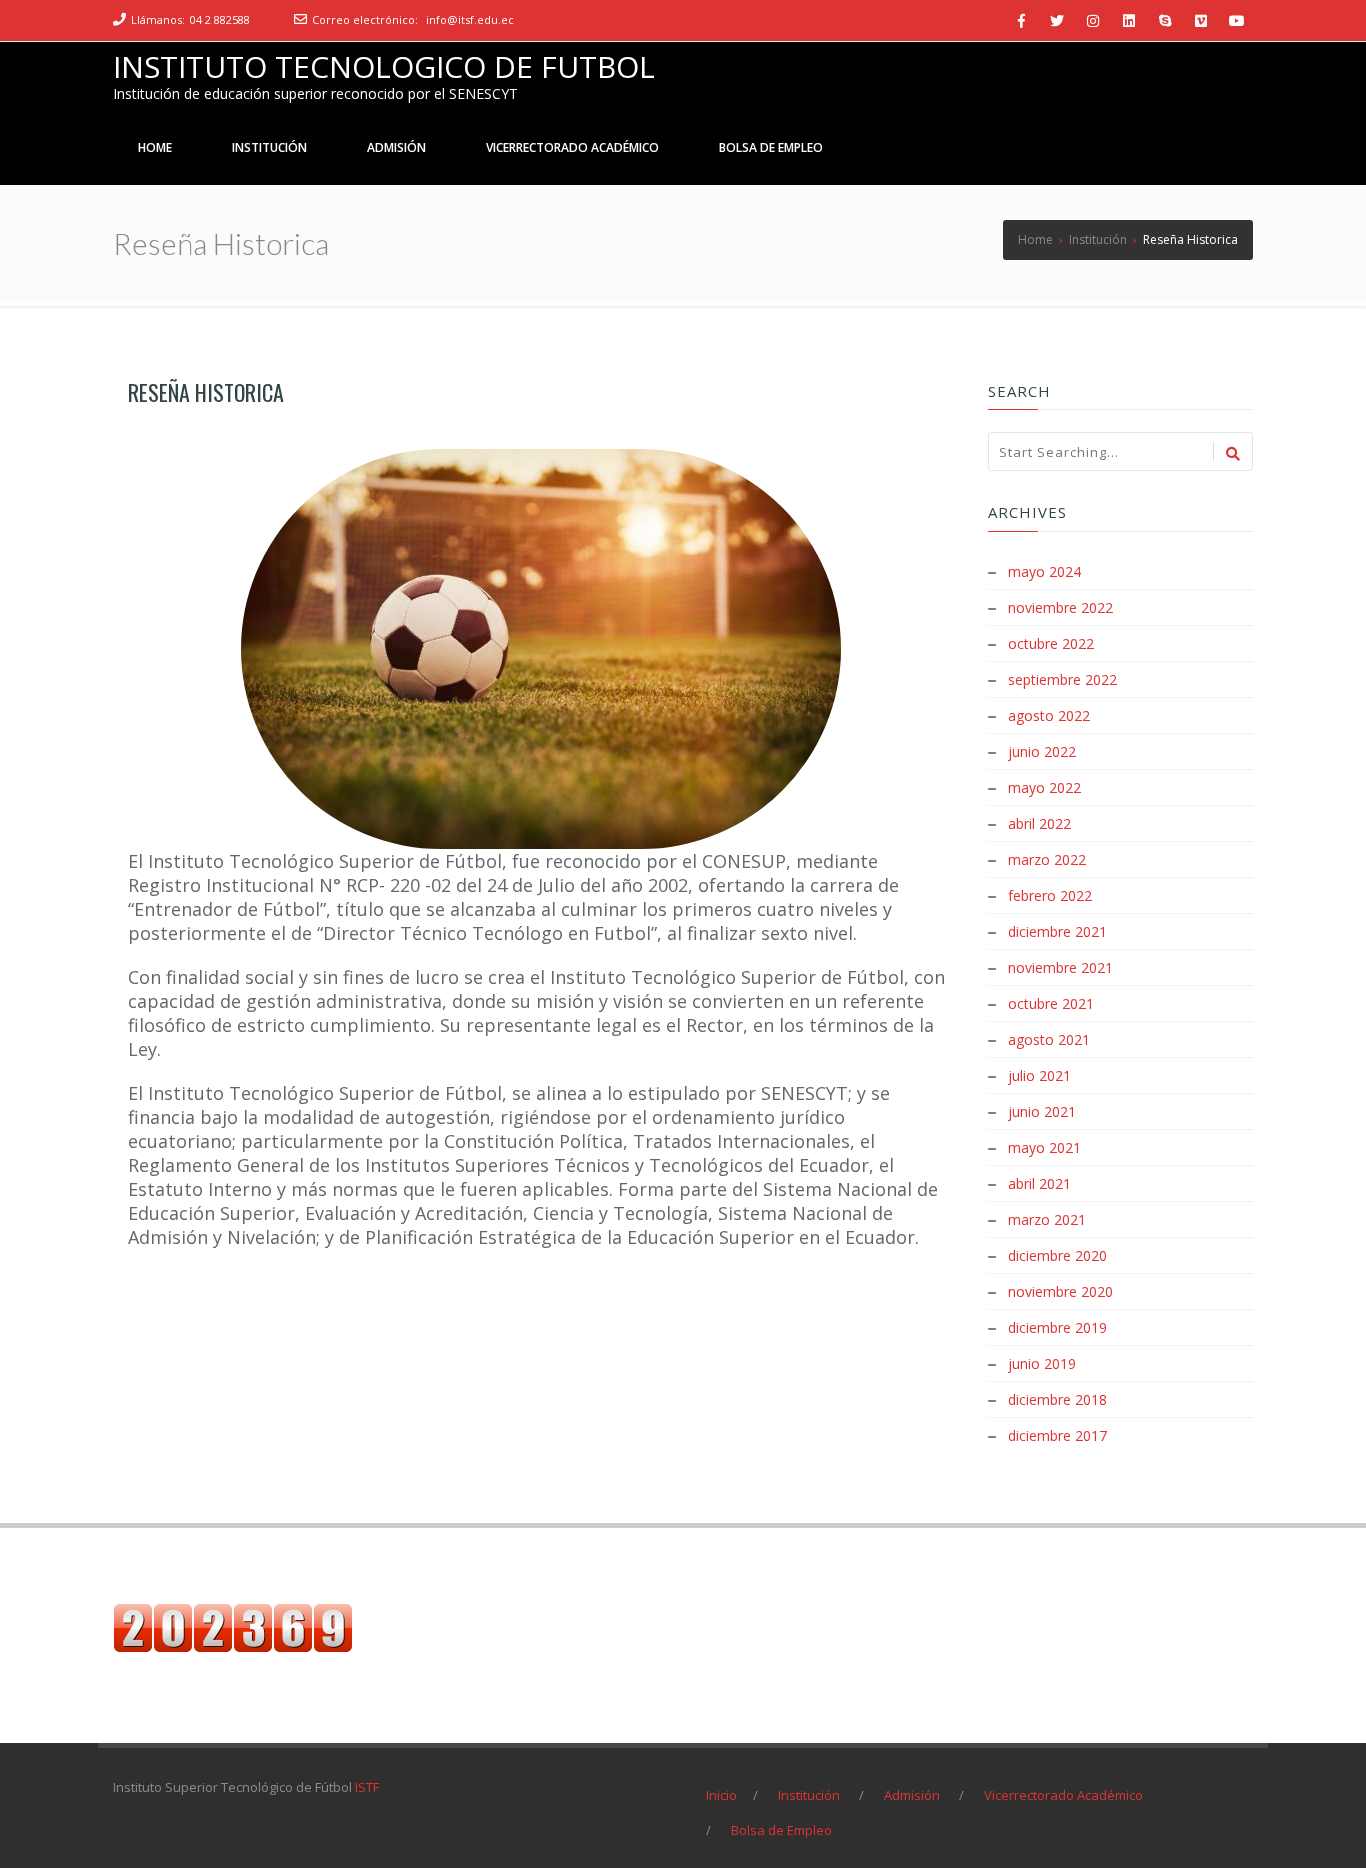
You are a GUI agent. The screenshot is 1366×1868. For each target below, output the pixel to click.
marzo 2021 (1047, 1219)
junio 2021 (1042, 1111)
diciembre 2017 (1057, 1435)
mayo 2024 (1044, 571)
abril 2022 (1039, 823)
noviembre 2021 (1060, 967)
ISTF (367, 1787)
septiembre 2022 (1062, 679)
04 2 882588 (220, 19)
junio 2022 (1042, 751)
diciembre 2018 (1057, 1399)
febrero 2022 (1050, 895)
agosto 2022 (1049, 715)
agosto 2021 (1049, 1039)
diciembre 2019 (1057, 1327)
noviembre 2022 (1060, 607)
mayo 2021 (1044, 1147)
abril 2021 (1039, 1183)
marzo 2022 (1047, 859)
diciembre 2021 (1057, 931)
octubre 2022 (1051, 643)
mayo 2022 (1044, 787)
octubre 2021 (1051, 1003)
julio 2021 (1039, 1075)
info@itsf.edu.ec (470, 19)
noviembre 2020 (1060, 1291)
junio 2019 (1042, 1363)
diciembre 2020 (1057, 1255)
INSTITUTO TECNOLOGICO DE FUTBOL (384, 66)
